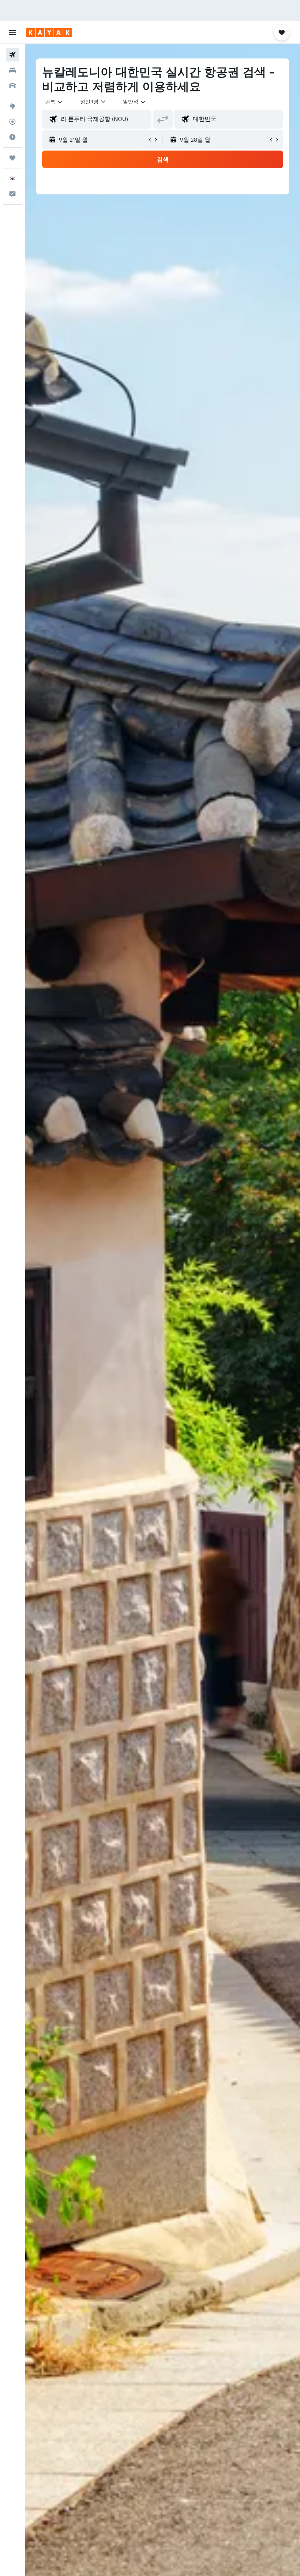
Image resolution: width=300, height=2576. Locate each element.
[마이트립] (12, 158)
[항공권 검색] (12, 55)
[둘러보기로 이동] (12, 106)
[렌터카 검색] (12, 86)
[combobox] (135, 102)
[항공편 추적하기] (12, 122)
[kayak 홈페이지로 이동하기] (49, 33)
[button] (12, 33)
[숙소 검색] (12, 70)
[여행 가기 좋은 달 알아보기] (12, 137)
